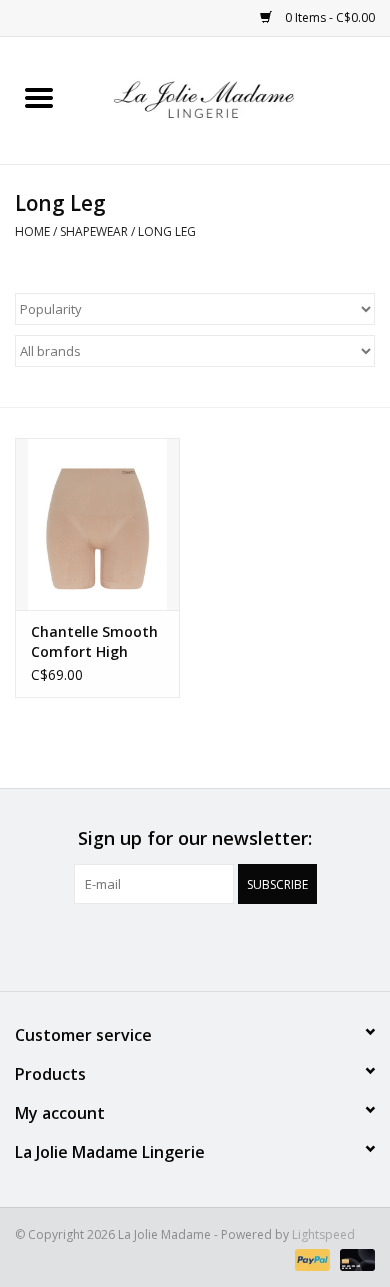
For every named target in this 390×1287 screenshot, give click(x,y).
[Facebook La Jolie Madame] (177, 945)
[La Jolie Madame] (234, 98)
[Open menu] (39, 97)
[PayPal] (310, 1259)
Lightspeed (323, 1234)
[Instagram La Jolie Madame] (213, 945)
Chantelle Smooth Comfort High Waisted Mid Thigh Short (97, 642)
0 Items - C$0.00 (328, 17)
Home (32, 231)
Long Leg (167, 231)
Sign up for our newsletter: (195, 838)
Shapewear (94, 231)
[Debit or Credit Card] (354, 1259)
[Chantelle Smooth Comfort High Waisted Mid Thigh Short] (97, 524)
